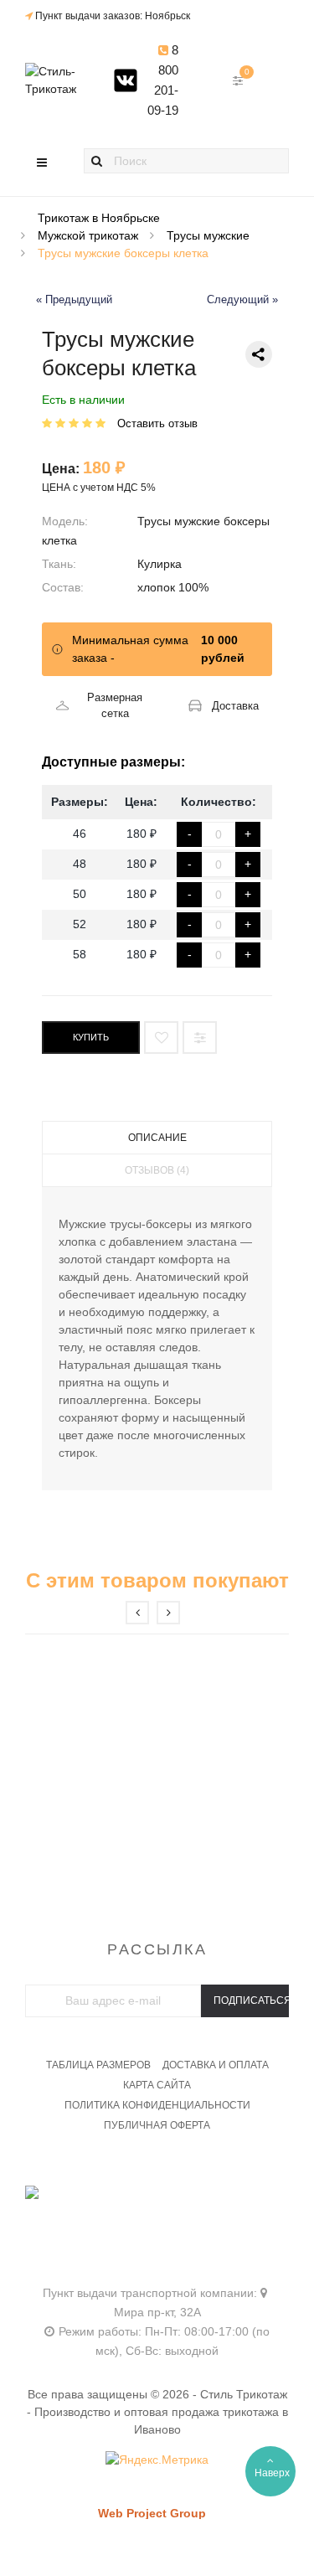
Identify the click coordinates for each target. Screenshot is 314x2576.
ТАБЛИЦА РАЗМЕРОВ (98, 2065)
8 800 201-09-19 (163, 80)
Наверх (272, 2473)
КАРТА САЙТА (157, 2085)
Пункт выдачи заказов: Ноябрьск (113, 16)
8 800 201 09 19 (157, 2215)
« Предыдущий (74, 300)
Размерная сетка (115, 706)
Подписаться (251, 2000)
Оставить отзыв (157, 423)
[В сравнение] (200, 1038)
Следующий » (242, 300)
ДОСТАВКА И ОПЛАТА (216, 2065)
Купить (91, 1037)
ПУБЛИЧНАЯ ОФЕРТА (157, 2125)
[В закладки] (161, 1038)
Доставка (235, 706)
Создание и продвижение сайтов (181, 2530)
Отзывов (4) (157, 1170)
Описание (157, 1138)
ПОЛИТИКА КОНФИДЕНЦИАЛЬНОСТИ (157, 2105)
